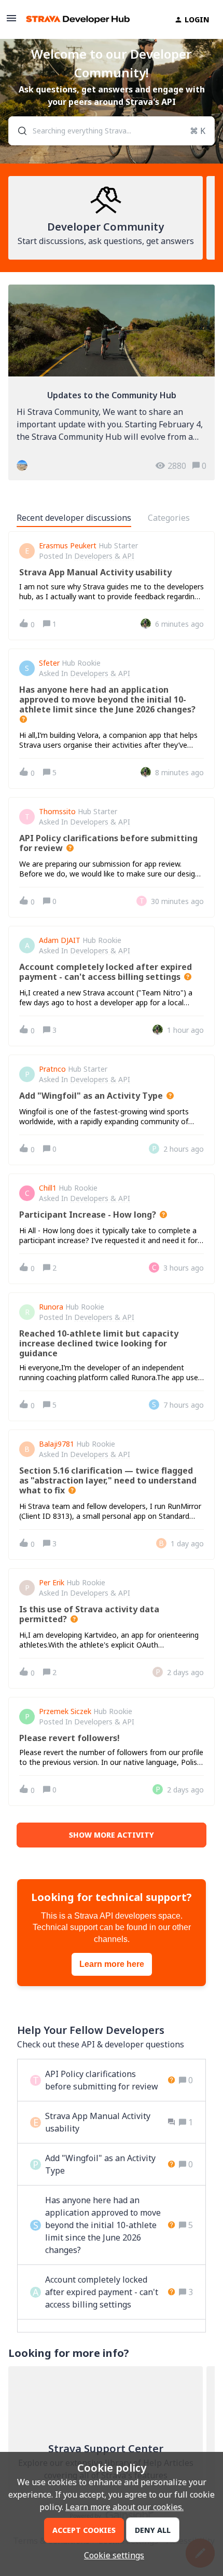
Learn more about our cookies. (124, 2507)
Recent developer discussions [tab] (74, 518)
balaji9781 (57, 1444)
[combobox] (112, 131)
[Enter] (18, 131)
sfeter (49, 663)
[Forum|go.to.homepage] (78, 19)
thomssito (57, 812)
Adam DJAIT (60, 940)
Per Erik (52, 1583)
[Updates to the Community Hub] (112, 382)
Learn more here (112, 1964)
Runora (51, 1307)
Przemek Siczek (65, 1711)
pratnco (52, 1069)
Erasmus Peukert (68, 546)
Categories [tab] (169, 518)
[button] (112, 2555)
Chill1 (48, 1188)
